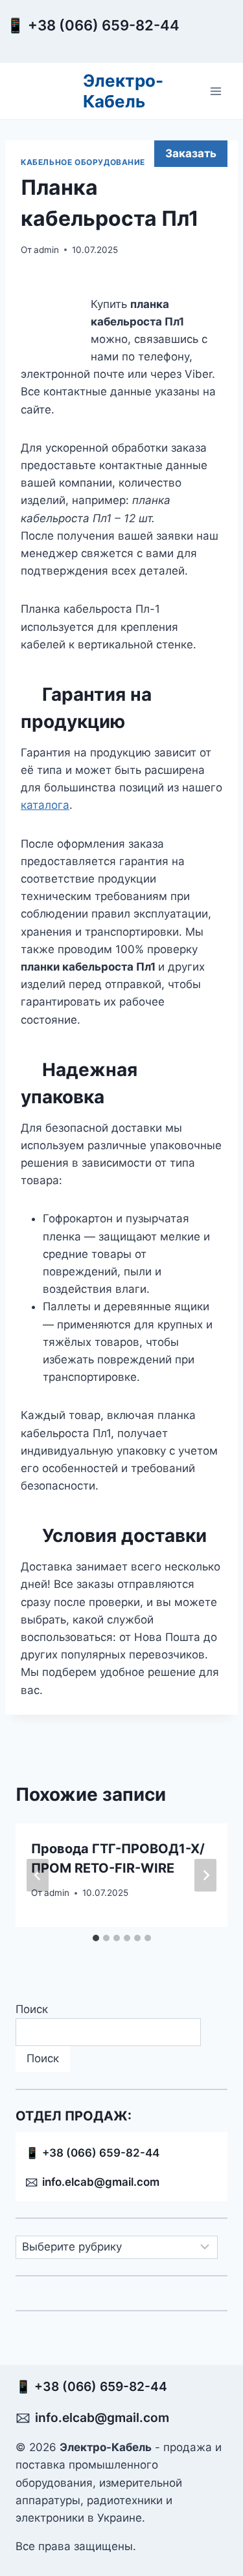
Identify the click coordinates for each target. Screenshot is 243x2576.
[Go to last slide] (38, 1875)
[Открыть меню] (215, 91)
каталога (45, 805)
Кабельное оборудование (83, 162)
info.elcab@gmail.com (101, 2182)
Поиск (32, 2009)
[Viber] (209, 37)
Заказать (191, 153)
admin (46, 250)
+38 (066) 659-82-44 (107, 25)
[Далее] (205, 1875)
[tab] (96, 1938)
